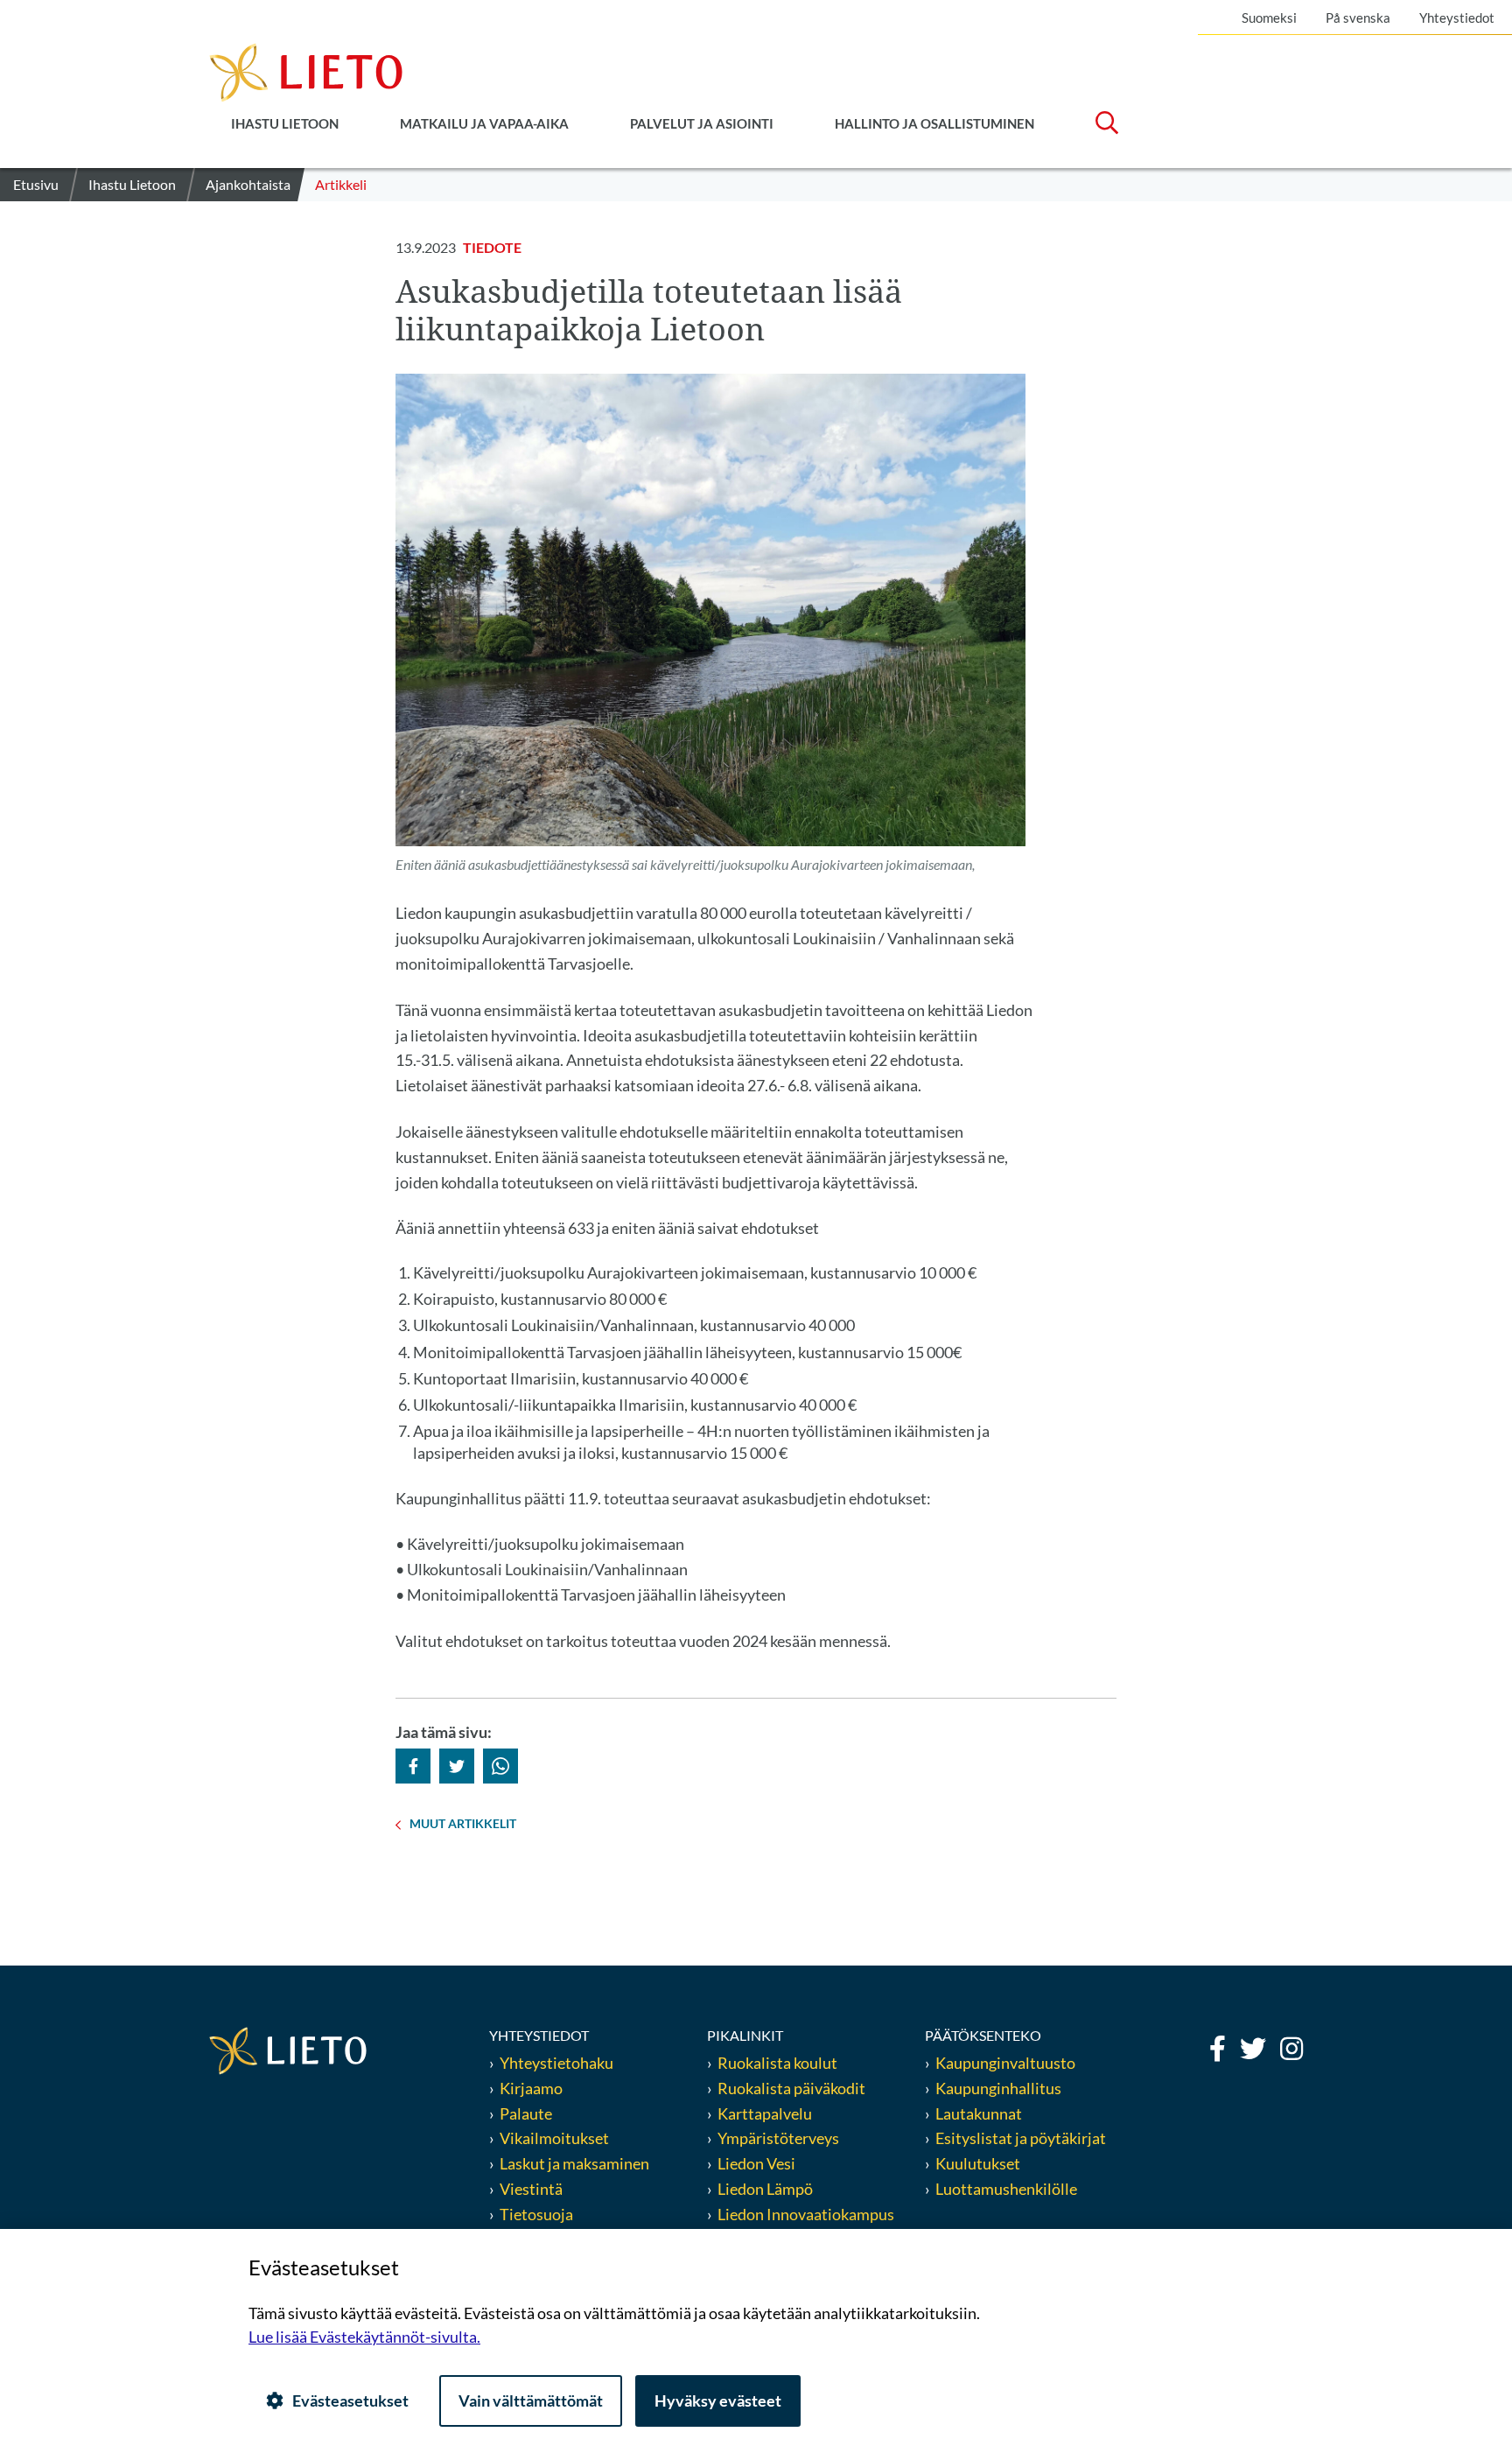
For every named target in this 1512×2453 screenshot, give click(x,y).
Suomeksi (1269, 18)
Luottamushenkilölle (1006, 2189)
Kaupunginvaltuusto (1005, 2063)
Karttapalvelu (765, 2113)
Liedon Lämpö (765, 2189)
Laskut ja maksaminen (574, 2163)
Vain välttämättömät (531, 2400)
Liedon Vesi (758, 2163)
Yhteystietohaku (556, 2063)
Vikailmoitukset (554, 2138)
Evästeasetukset (350, 2400)
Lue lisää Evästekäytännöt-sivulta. (364, 2337)
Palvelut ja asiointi (702, 123)
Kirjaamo (531, 2088)
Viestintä (531, 2189)
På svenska (1358, 18)
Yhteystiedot (1457, 18)
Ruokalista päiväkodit (791, 2088)
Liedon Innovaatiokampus (806, 2214)
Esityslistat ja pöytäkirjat (1021, 2138)
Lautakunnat (979, 2113)
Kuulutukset (978, 2163)
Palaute (526, 2113)
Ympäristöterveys (778, 2138)
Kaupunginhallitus (998, 2088)
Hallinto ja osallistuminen (934, 123)
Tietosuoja (536, 2214)
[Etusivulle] (306, 71)
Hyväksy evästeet (718, 2400)
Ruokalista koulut (777, 2063)
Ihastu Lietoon (285, 123)
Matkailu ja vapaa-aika (484, 123)
